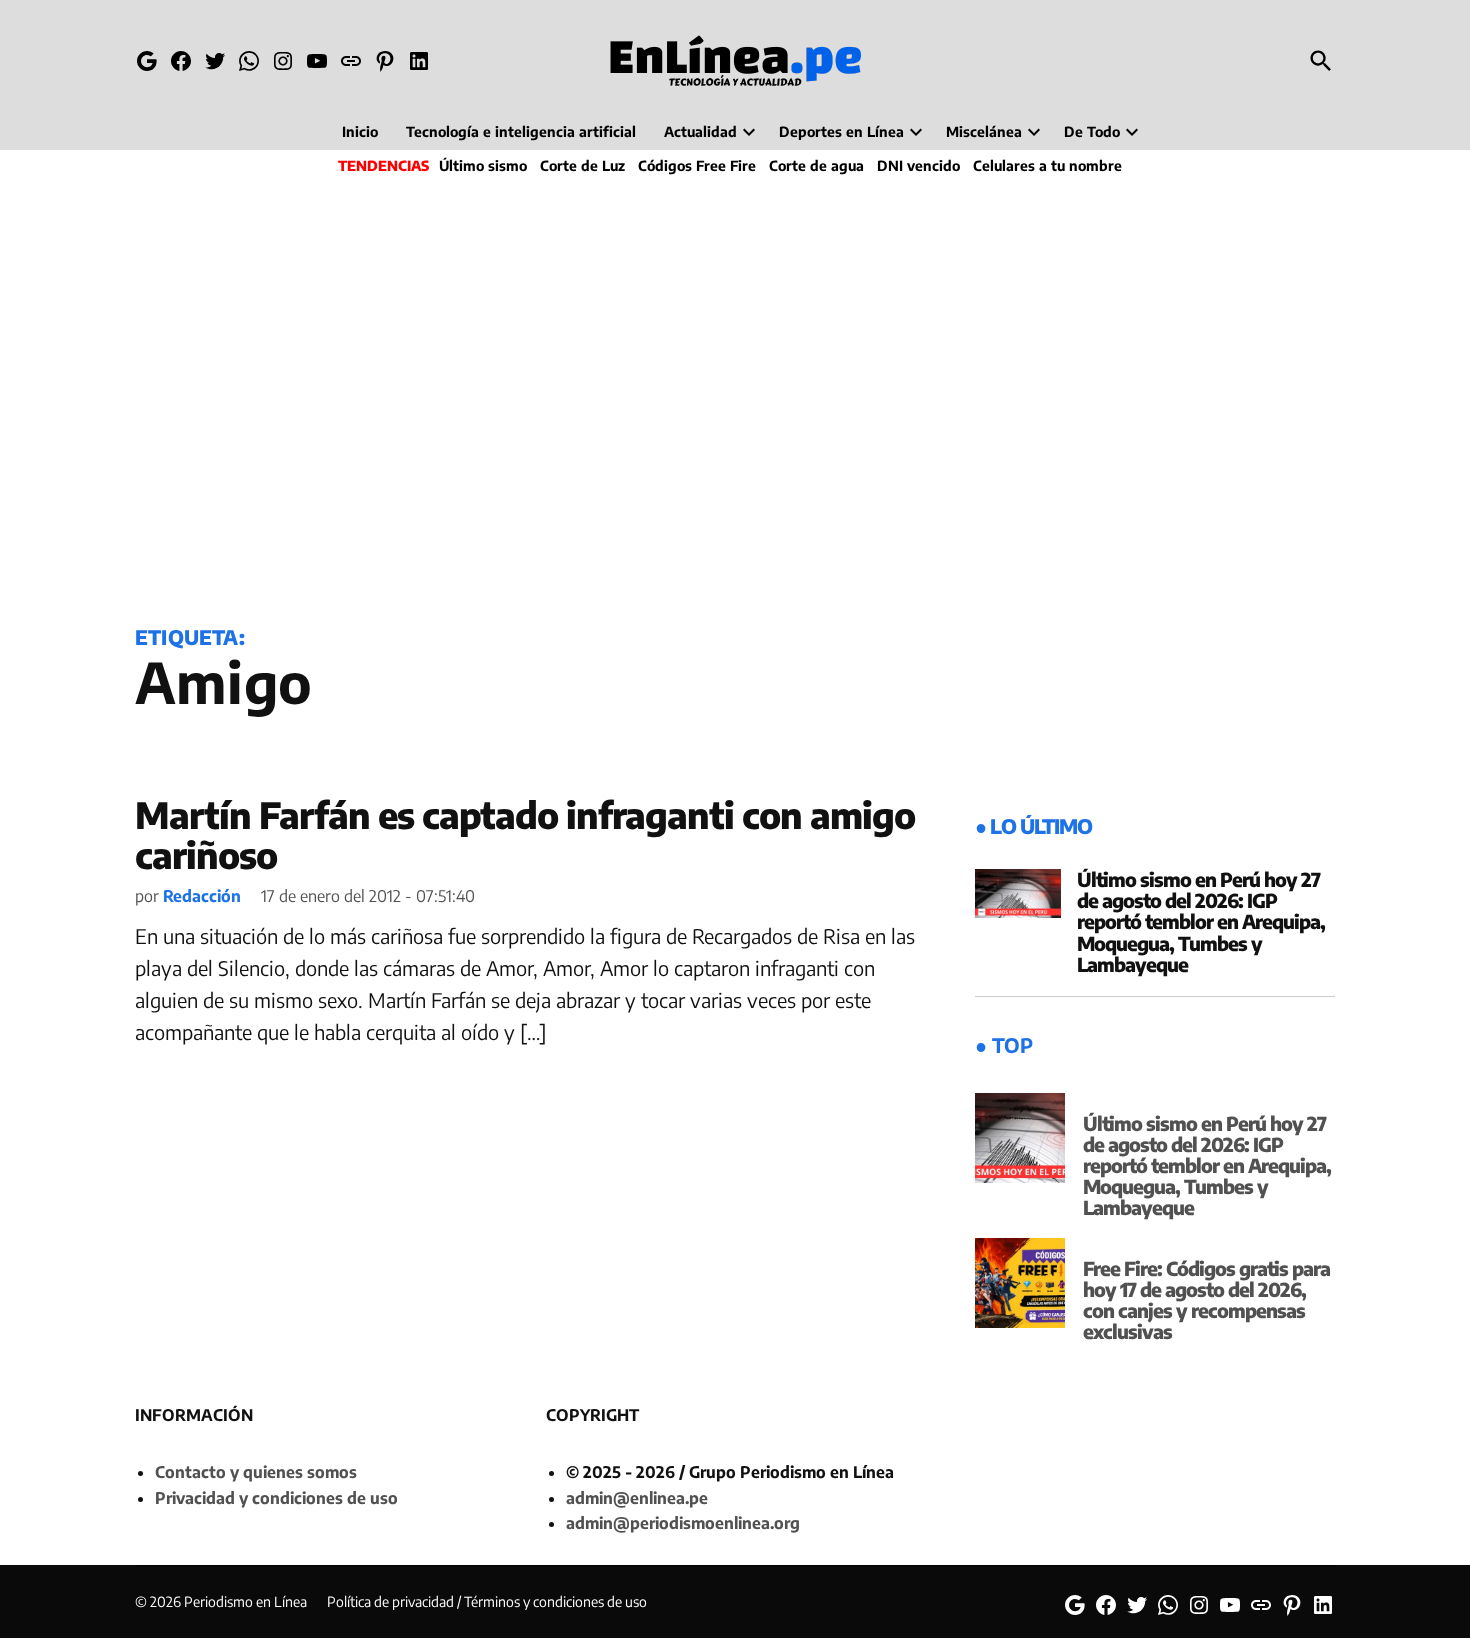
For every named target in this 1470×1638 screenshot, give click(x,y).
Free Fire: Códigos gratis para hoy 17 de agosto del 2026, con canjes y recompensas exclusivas (1206, 1299)
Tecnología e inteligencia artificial (521, 131)
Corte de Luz (582, 165)
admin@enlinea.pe (637, 1498)
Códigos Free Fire (697, 165)
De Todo (1092, 131)
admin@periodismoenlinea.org (683, 1523)
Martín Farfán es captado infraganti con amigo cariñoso (525, 834)
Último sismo (483, 165)
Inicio (360, 131)
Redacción (202, 896)
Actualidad (700, 131)
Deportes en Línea (841, 131)
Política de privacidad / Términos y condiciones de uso (487, 1601)
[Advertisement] (735, 396)
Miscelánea (984, 131)
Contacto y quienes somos (256, 1472)
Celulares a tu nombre (1047, 165)
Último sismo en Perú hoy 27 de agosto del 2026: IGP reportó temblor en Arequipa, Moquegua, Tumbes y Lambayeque (1201, 921)
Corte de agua (816, 165)
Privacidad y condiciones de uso (276, 1498)
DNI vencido (918, 165)
